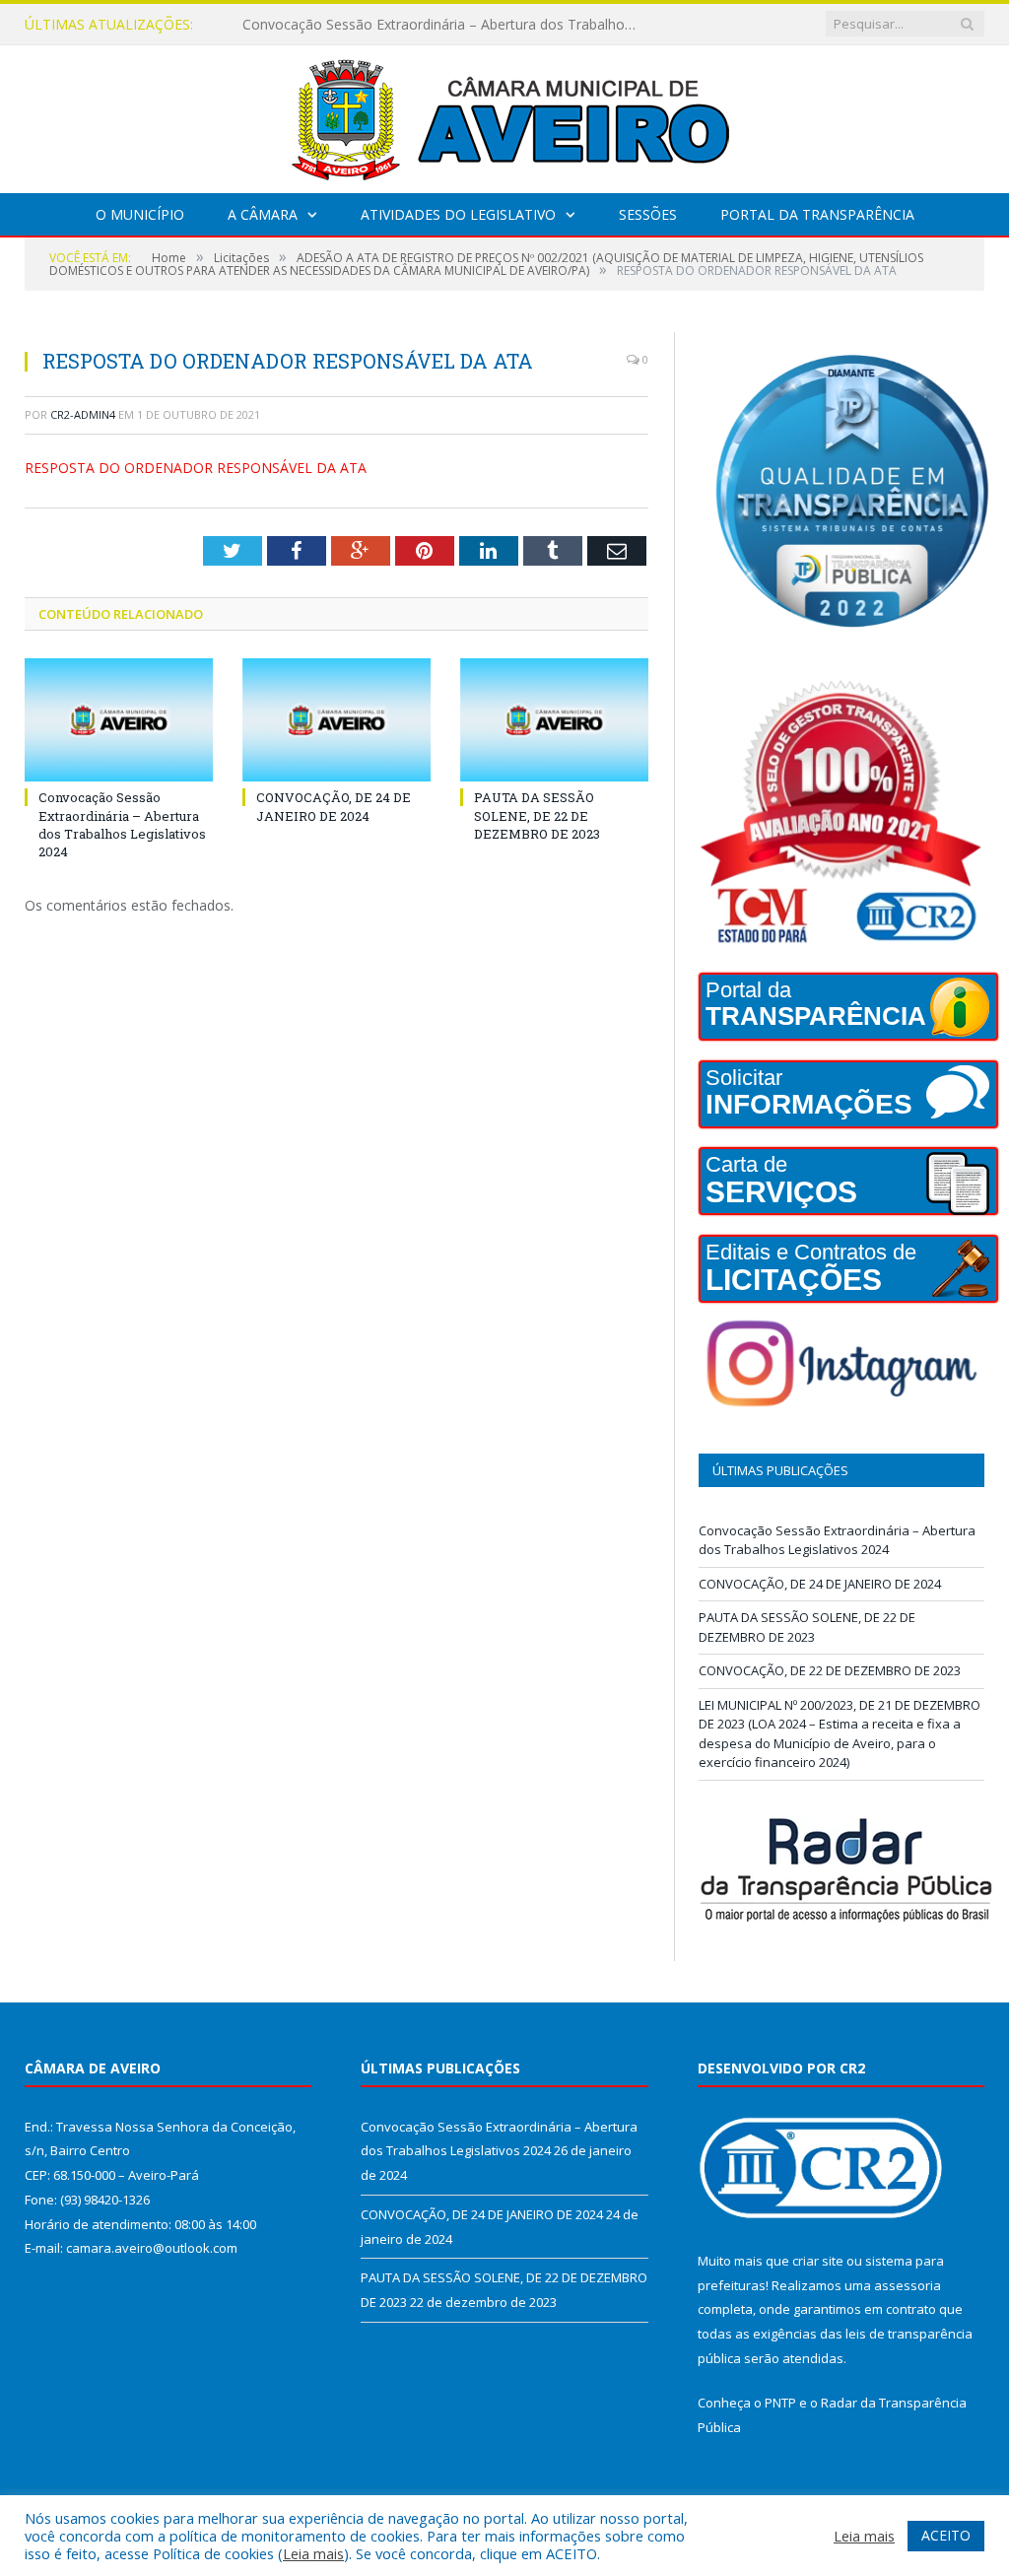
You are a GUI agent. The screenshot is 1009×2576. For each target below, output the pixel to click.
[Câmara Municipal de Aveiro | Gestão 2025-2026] (504, 115)
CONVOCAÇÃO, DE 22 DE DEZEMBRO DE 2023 (830, 1670)
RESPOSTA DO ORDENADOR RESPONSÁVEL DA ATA (196, 468)
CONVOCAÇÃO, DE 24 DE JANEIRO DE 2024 (383, 25)
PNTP (780, 2403)
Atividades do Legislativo (458, 214)
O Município (140, 214)
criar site (818, 2261)
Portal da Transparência (817, 214)
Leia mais (313, 2553)
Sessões (648, 214)
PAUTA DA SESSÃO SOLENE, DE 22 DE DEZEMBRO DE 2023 (537, 815)
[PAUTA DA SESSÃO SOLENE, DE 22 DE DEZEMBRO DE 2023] (554, 720)
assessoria (908, 2285)
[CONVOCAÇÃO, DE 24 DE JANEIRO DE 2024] (336, 720)
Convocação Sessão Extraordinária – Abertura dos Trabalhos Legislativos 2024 (122, 824)
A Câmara (263, 214)
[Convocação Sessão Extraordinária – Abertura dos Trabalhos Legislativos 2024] (119, 720)
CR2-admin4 (83, 414)
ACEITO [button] (946, 2535)
